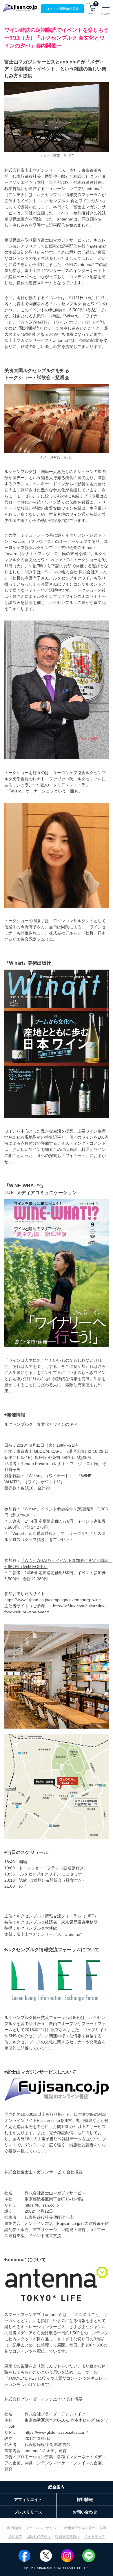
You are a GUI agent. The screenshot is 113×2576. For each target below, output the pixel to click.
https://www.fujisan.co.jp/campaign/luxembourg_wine (53, 1600)
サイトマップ (94, 2536)
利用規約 (14, 2528)
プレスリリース (28, 2512)
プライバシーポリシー (43, 2528)
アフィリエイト (28, 2499)
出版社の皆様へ (39, 2536)
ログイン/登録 (62, 9)
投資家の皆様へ (68, 2536)
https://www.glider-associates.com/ (56, 2432)
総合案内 (57, 2487)
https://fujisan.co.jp (42, 2205)
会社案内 (15, 2536)
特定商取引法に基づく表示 (85, 2528)
